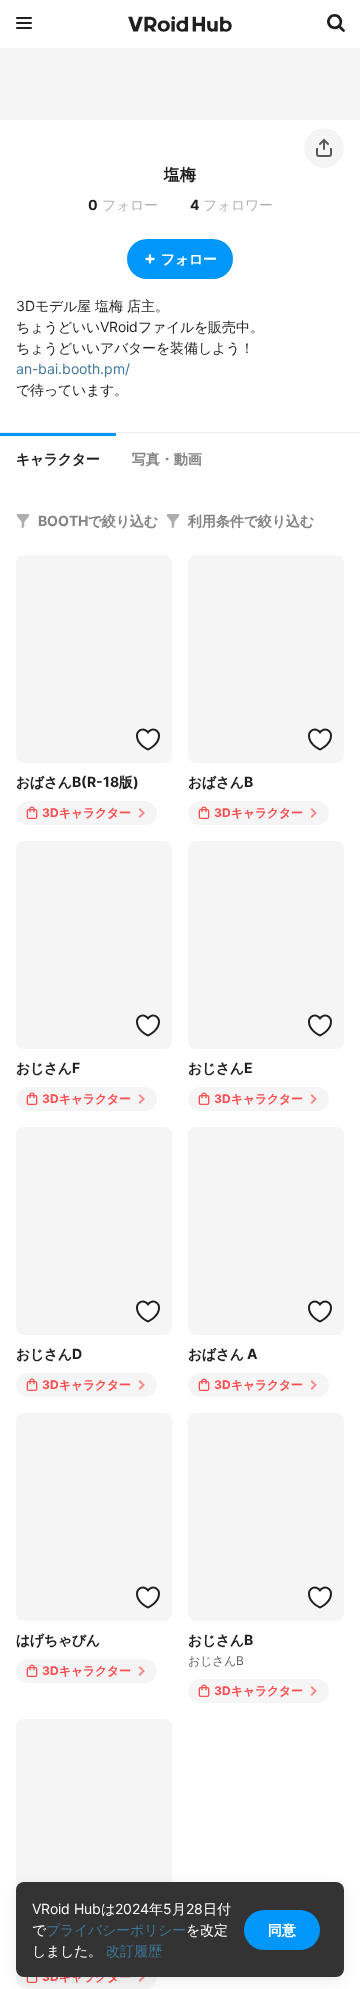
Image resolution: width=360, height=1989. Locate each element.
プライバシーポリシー (116, 1929)
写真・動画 (167, 459)
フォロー (189, 258)
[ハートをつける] (148, 739)
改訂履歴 (134, 1950)
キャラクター (58, 459)
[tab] (58, 457)
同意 (282, 1929)
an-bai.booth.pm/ (73, 368)
